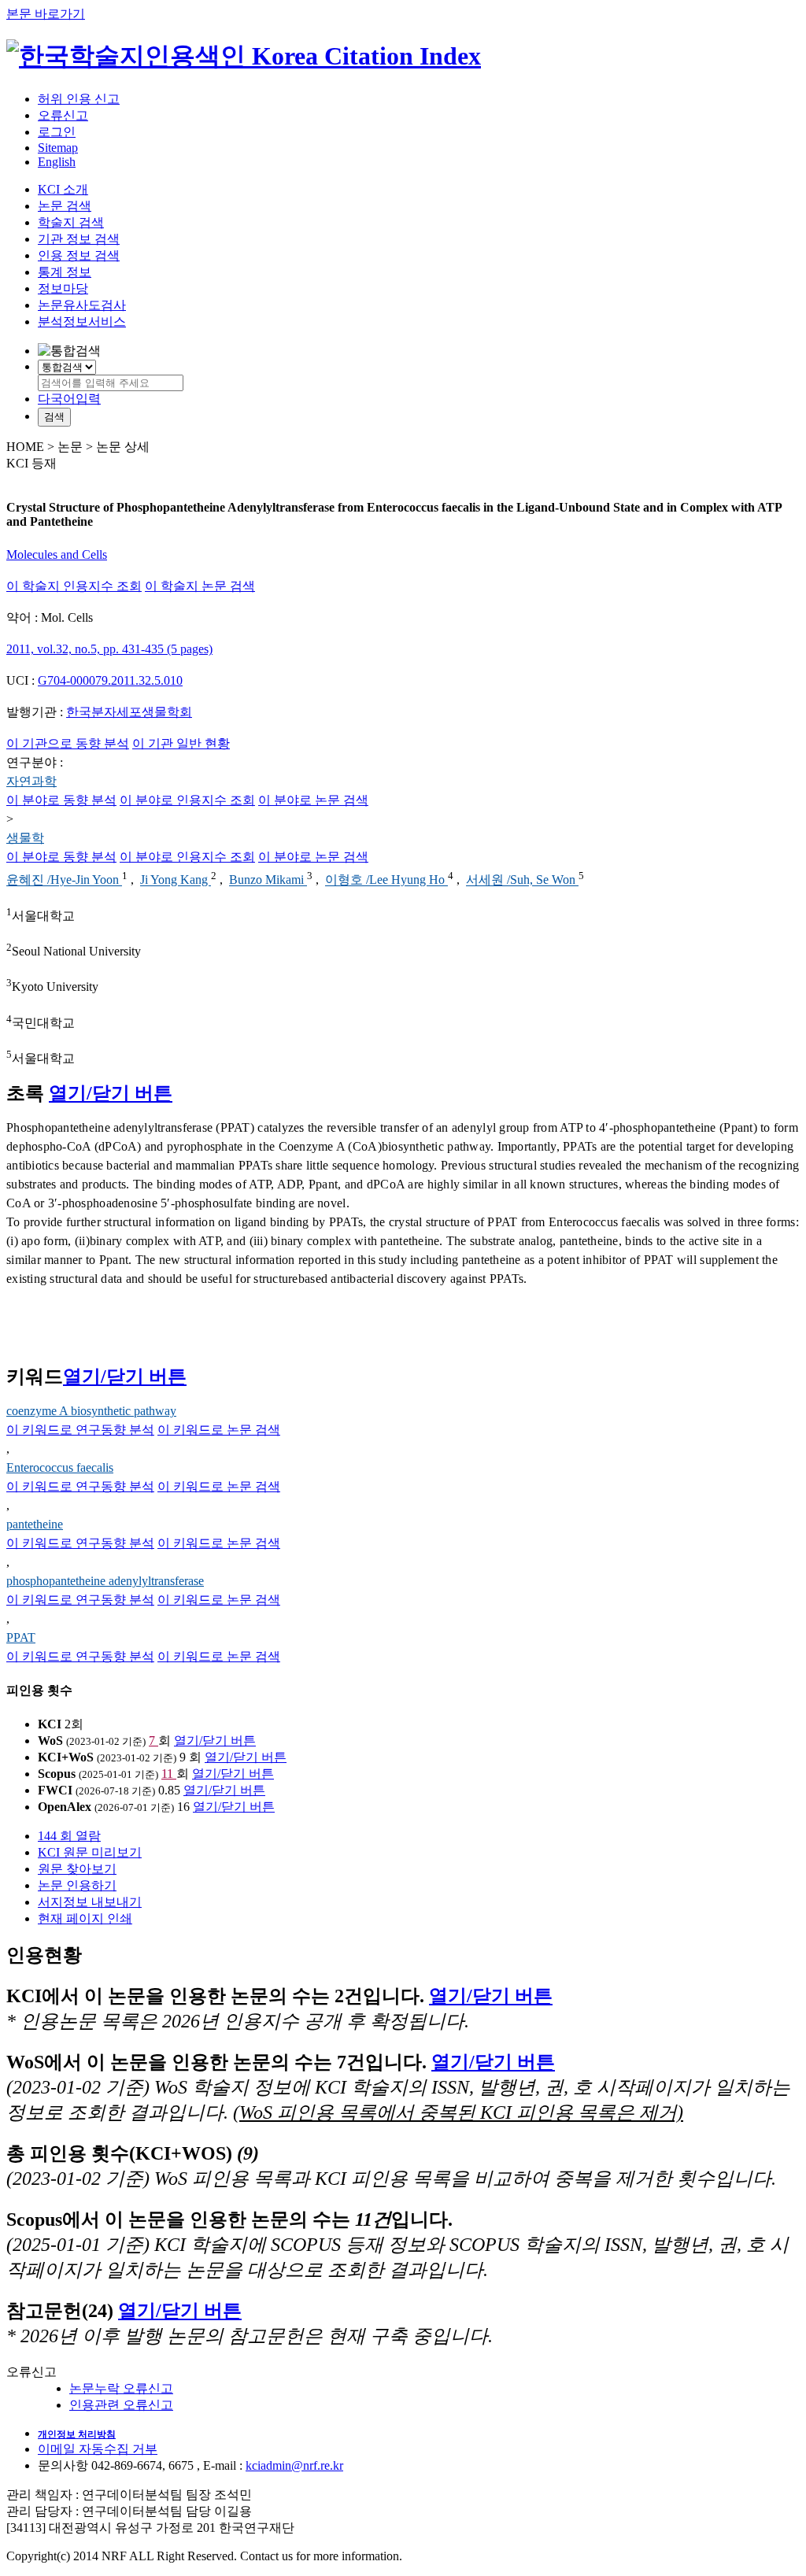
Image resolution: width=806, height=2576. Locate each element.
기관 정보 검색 (79, 239)
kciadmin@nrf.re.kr (294, 2465)
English (57, 162)
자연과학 (31, 781)
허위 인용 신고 (79, 99)
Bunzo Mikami (268, 880)
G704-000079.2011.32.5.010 (110, 680)
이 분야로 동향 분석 (61, 800)
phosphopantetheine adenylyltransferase (105, 1581)
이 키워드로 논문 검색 (219, 1430)
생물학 (25, 838)
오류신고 (63, 115)
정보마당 (63, 288)
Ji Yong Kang (176, 880)
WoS (50, 1741)
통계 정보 (65, 272)
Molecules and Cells (57, 554)
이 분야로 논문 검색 (313, 800)
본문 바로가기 (46, 14)
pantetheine (35, 1524)
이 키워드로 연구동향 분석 (80, 1430)
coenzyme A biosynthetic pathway (91, 1411)
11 (169, 1774)
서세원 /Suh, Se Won (522, 880)
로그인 (57, 132)
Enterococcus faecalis (60, 1467)
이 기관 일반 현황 (181, 743)
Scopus (57, 1774)
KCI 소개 (63, 189)
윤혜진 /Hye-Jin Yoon (64, 880)
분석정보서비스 (82, 322)
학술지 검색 (71, 222)
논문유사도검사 (82, 305)
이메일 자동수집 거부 (98, 2449)
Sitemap (58, 148)
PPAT (21, 1637)
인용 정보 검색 (79, 255)
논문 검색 (65, 206)
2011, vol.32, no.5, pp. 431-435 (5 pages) (109, 649)
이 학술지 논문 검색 (200, 586)
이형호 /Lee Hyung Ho (386, 880)
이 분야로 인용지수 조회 (187, 800)
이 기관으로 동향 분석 (68, 743)
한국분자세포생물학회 (129, 712)
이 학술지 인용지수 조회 (74, 586)
